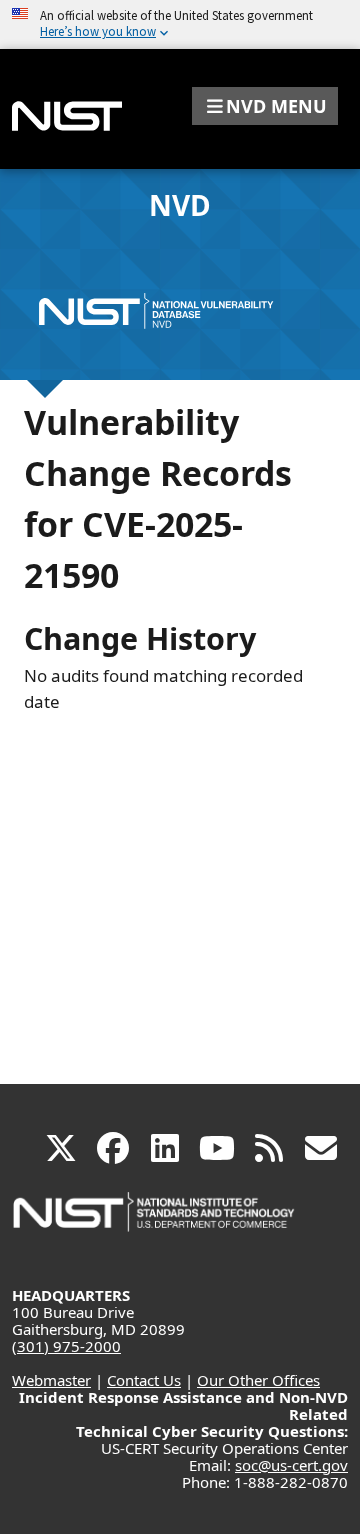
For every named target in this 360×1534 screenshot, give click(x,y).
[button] (265, 106)
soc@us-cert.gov (291, 1465)
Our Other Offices (258, 1380)
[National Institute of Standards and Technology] (155, 1221)
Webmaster (51, 1380)
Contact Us (144, 1380)
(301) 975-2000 (66, 1346)
